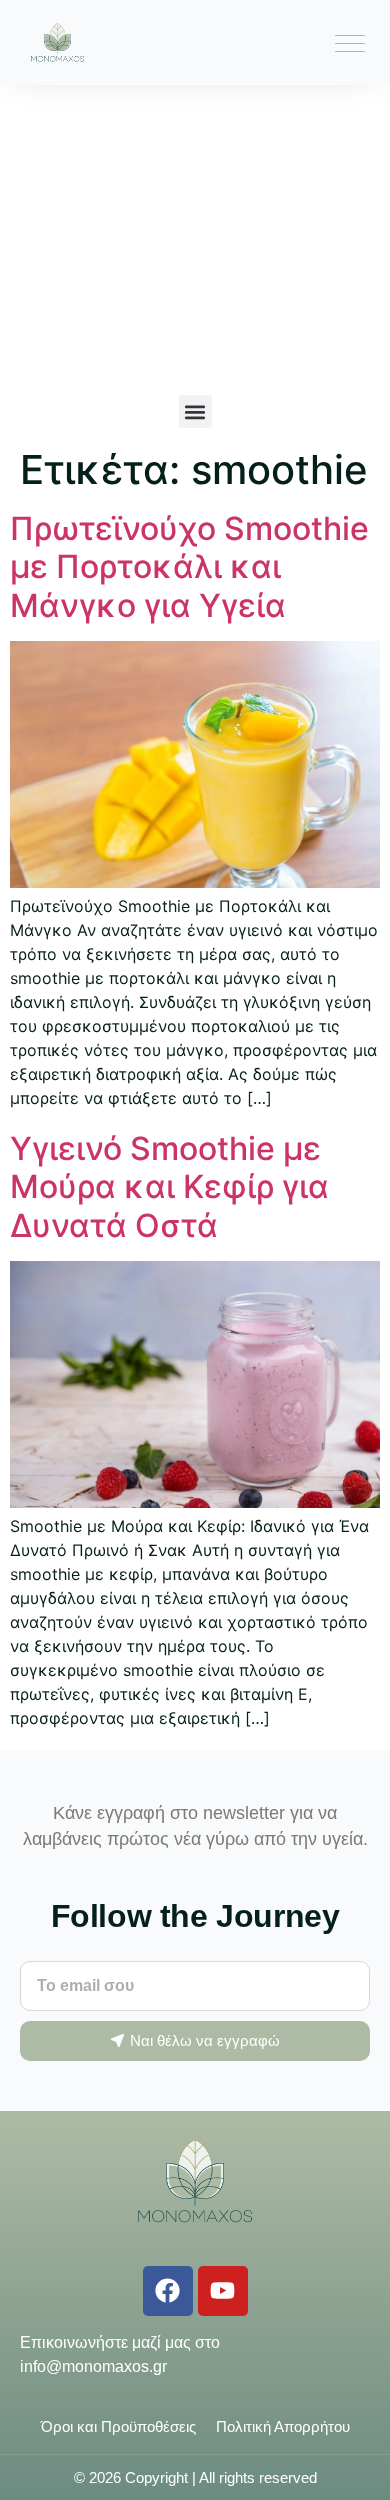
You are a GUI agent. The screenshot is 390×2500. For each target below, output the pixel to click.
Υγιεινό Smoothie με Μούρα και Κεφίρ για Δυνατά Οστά (169, 1187)
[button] (195, 411)
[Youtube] (223, 2291)
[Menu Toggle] (350, 43)
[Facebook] (168, 2291)
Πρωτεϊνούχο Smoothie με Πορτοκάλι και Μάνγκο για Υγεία (189, 567)
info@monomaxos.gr (93, 2366)
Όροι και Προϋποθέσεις (118, 2426)
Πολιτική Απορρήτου (283, 2426)
